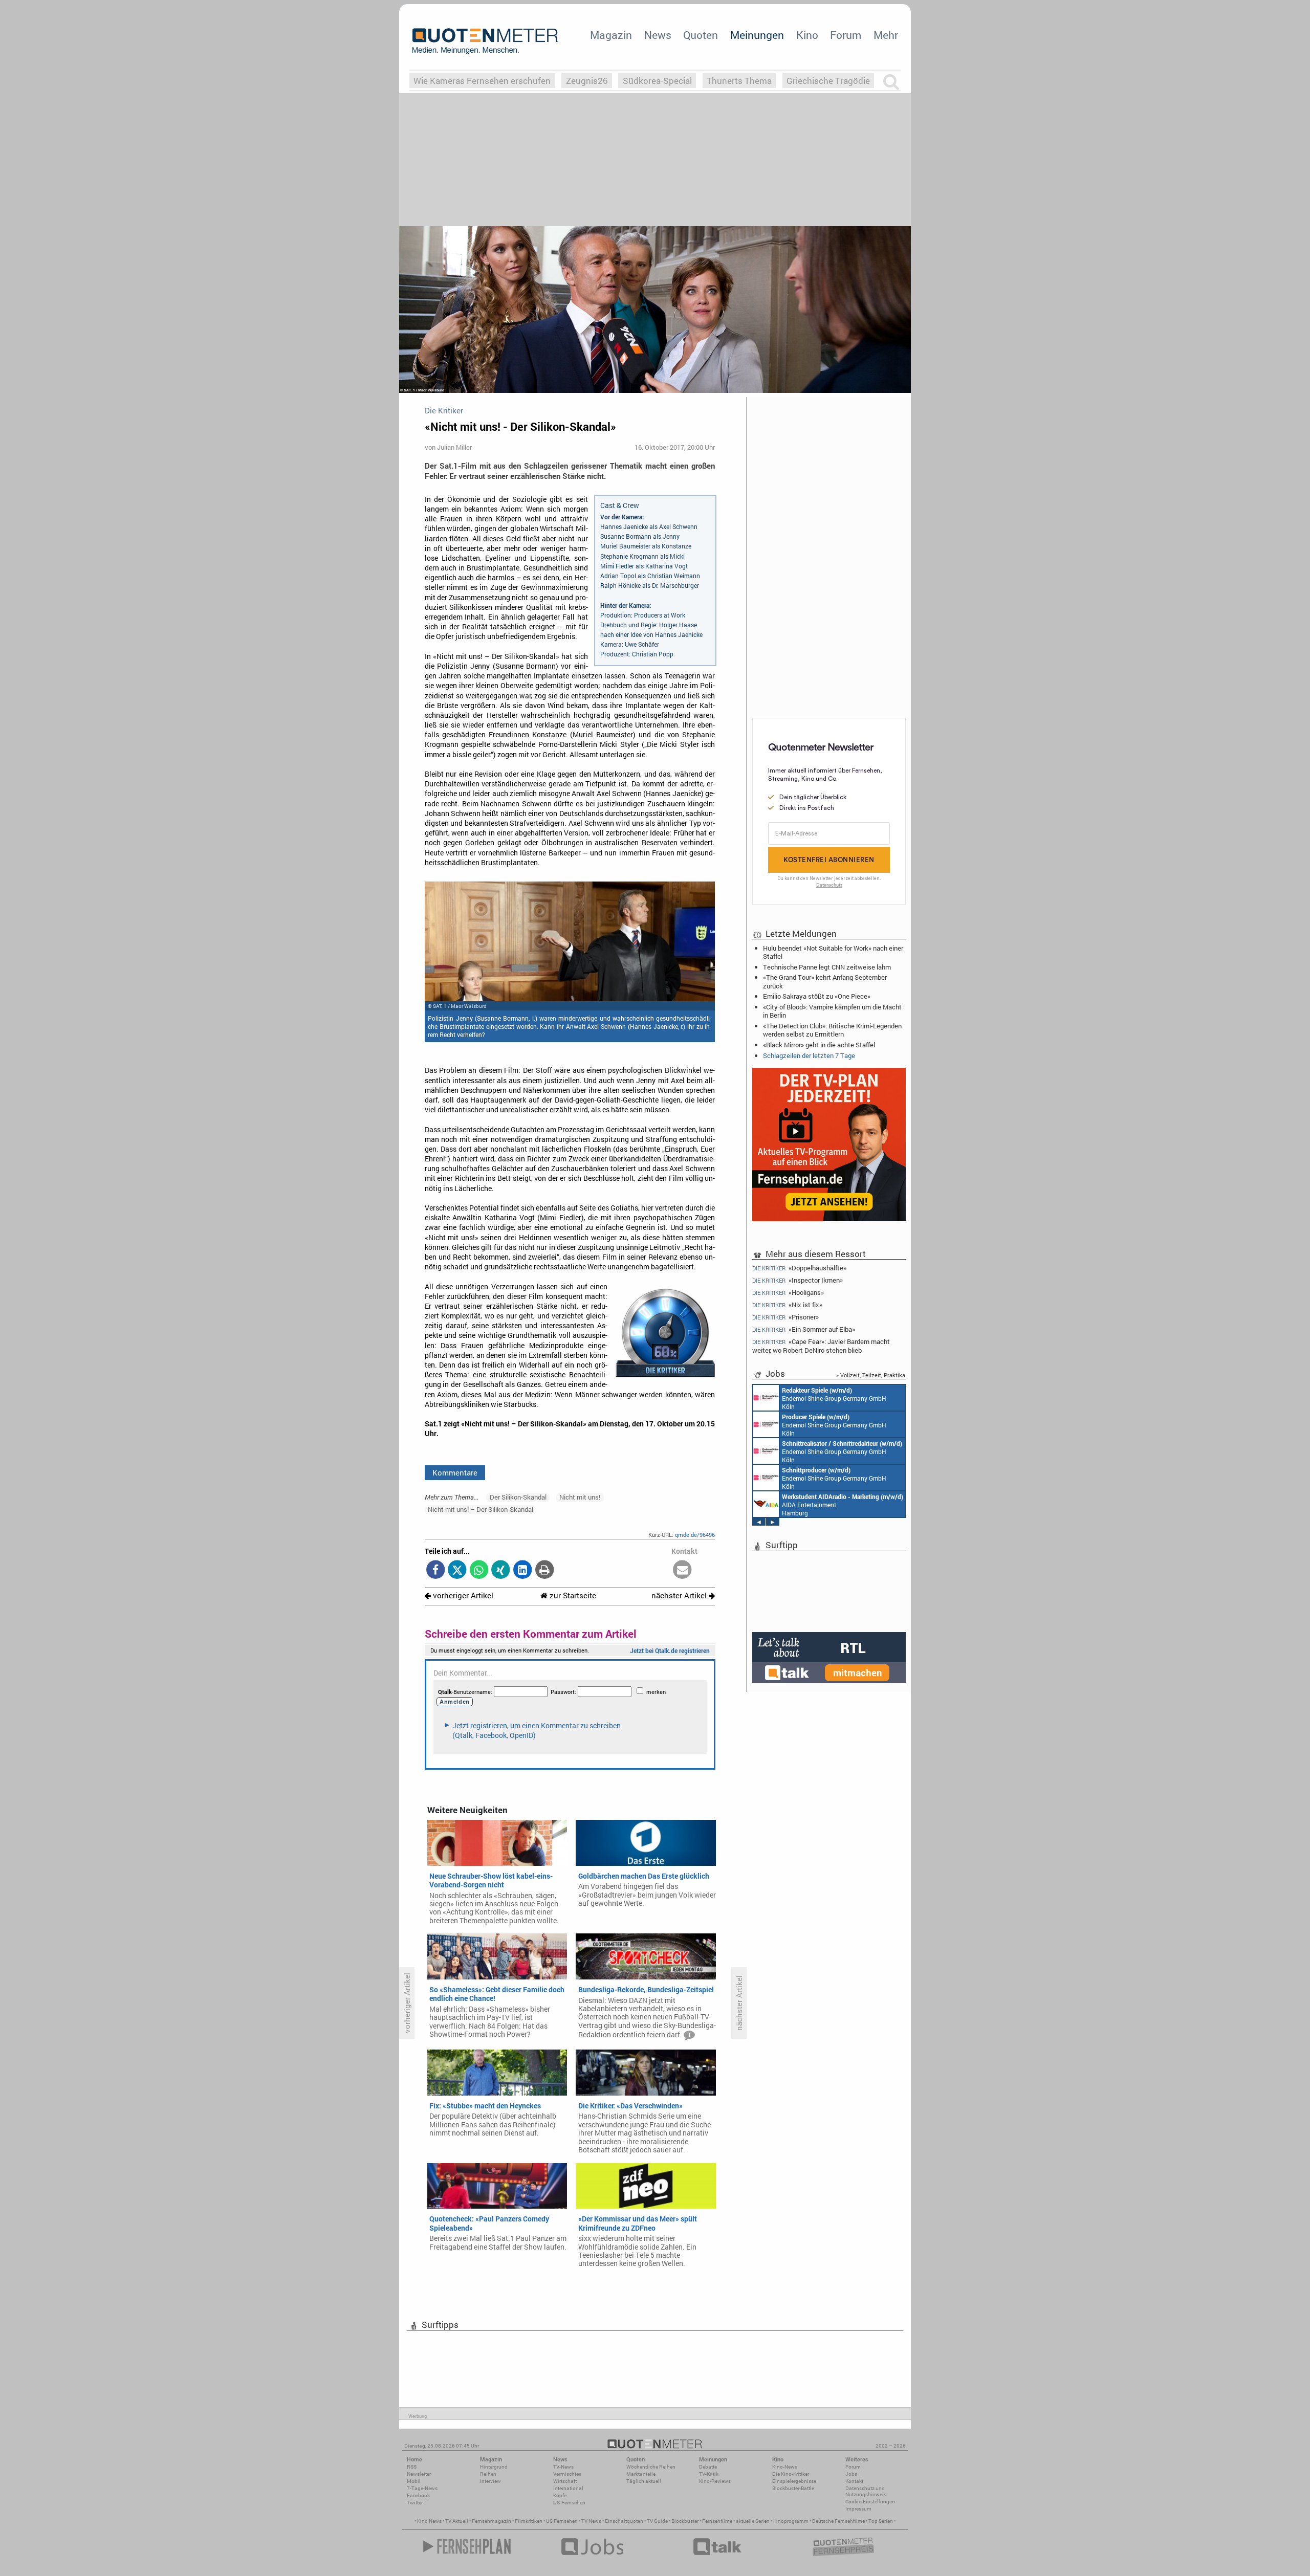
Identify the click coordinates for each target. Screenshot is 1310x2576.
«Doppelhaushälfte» (799, 1268)
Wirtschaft (565, 2481)
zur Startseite (572, 1595)
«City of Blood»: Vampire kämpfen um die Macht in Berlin (832, 1011)
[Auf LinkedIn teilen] (523, 1570)
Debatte (708, 2467)
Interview (490, 2481)
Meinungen (757, 35)
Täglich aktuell (644, 2481)
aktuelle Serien (753, 2521)
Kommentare (455, 1472)
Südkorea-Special (657, 81)
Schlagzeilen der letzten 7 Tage (809, 1055)
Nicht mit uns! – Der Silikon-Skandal (481, 1509)
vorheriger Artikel (462, 1595)
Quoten (701, 35)
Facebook (418, 2495)
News (658, 35)
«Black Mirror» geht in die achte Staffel (819, 1045)
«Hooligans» (788, 1293)
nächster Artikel (680, 1595)
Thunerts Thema (739, 81)
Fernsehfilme (717, 2521)
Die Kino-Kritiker (791, 2474)
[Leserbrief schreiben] (682, 1570)
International (568, 2488)
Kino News (429, 2521)
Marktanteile (641, 2474)
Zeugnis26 (587, 81)
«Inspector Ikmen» (798, 1280)
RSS (412, 2467)
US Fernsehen (562, 2521)
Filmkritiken (529, 2521)
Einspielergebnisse (794, 2481)
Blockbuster (685, 2521)
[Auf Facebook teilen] (436, 1570)
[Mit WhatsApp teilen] (479, 1570)
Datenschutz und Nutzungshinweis (866, 2491)
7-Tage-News (422, 2488)
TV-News (563, 2467)
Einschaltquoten (624, 2521)
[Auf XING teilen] (501, 1570)
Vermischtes (567, 2474)
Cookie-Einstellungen (870, 2502)
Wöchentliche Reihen (651, 2467)
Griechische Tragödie (828, 81)
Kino (807, 35)
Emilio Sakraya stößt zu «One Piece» (817, 996)
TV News (591, 2521)
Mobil (414, 2481)
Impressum (858, 2509)
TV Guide (657, 2521)
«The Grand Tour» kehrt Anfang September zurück (825, 981)
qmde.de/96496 (695, 1535)
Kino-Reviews (715, 2481)
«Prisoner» (785, 1317)
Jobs (851, 2474)
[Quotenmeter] (485, 41)
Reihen (488, 2474)
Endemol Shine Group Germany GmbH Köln (834, 1398)
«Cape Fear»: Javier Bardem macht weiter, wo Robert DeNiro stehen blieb (821, 1346)
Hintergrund (494, 2467)
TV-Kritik (709, 2474)
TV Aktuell (457, 2521)
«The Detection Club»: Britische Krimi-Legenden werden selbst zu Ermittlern (832, 1030)
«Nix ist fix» (787, 1305)
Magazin (611, 35)
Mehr (886, 35)
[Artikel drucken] (544, 1570)
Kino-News (785, 2467)
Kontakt (854, 2481)
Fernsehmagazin (492, 2521)
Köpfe (560, 2495)
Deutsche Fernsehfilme (838, 2521)
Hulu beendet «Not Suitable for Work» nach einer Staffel (833, 952)
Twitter (415, 2503)
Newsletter (419, 2474)
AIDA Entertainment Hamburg (843, 1505)
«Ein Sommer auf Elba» (804, 1329)
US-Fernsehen (569, 2503)
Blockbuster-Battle (793, 2488)
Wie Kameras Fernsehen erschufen (482, 81)
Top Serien (881, 2521)
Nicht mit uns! (580, 1497)
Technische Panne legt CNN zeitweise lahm (827, 967)
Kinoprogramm (791, 2521)
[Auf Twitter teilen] (457, 1570)
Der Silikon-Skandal (518, 1497)
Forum (846, 35)
